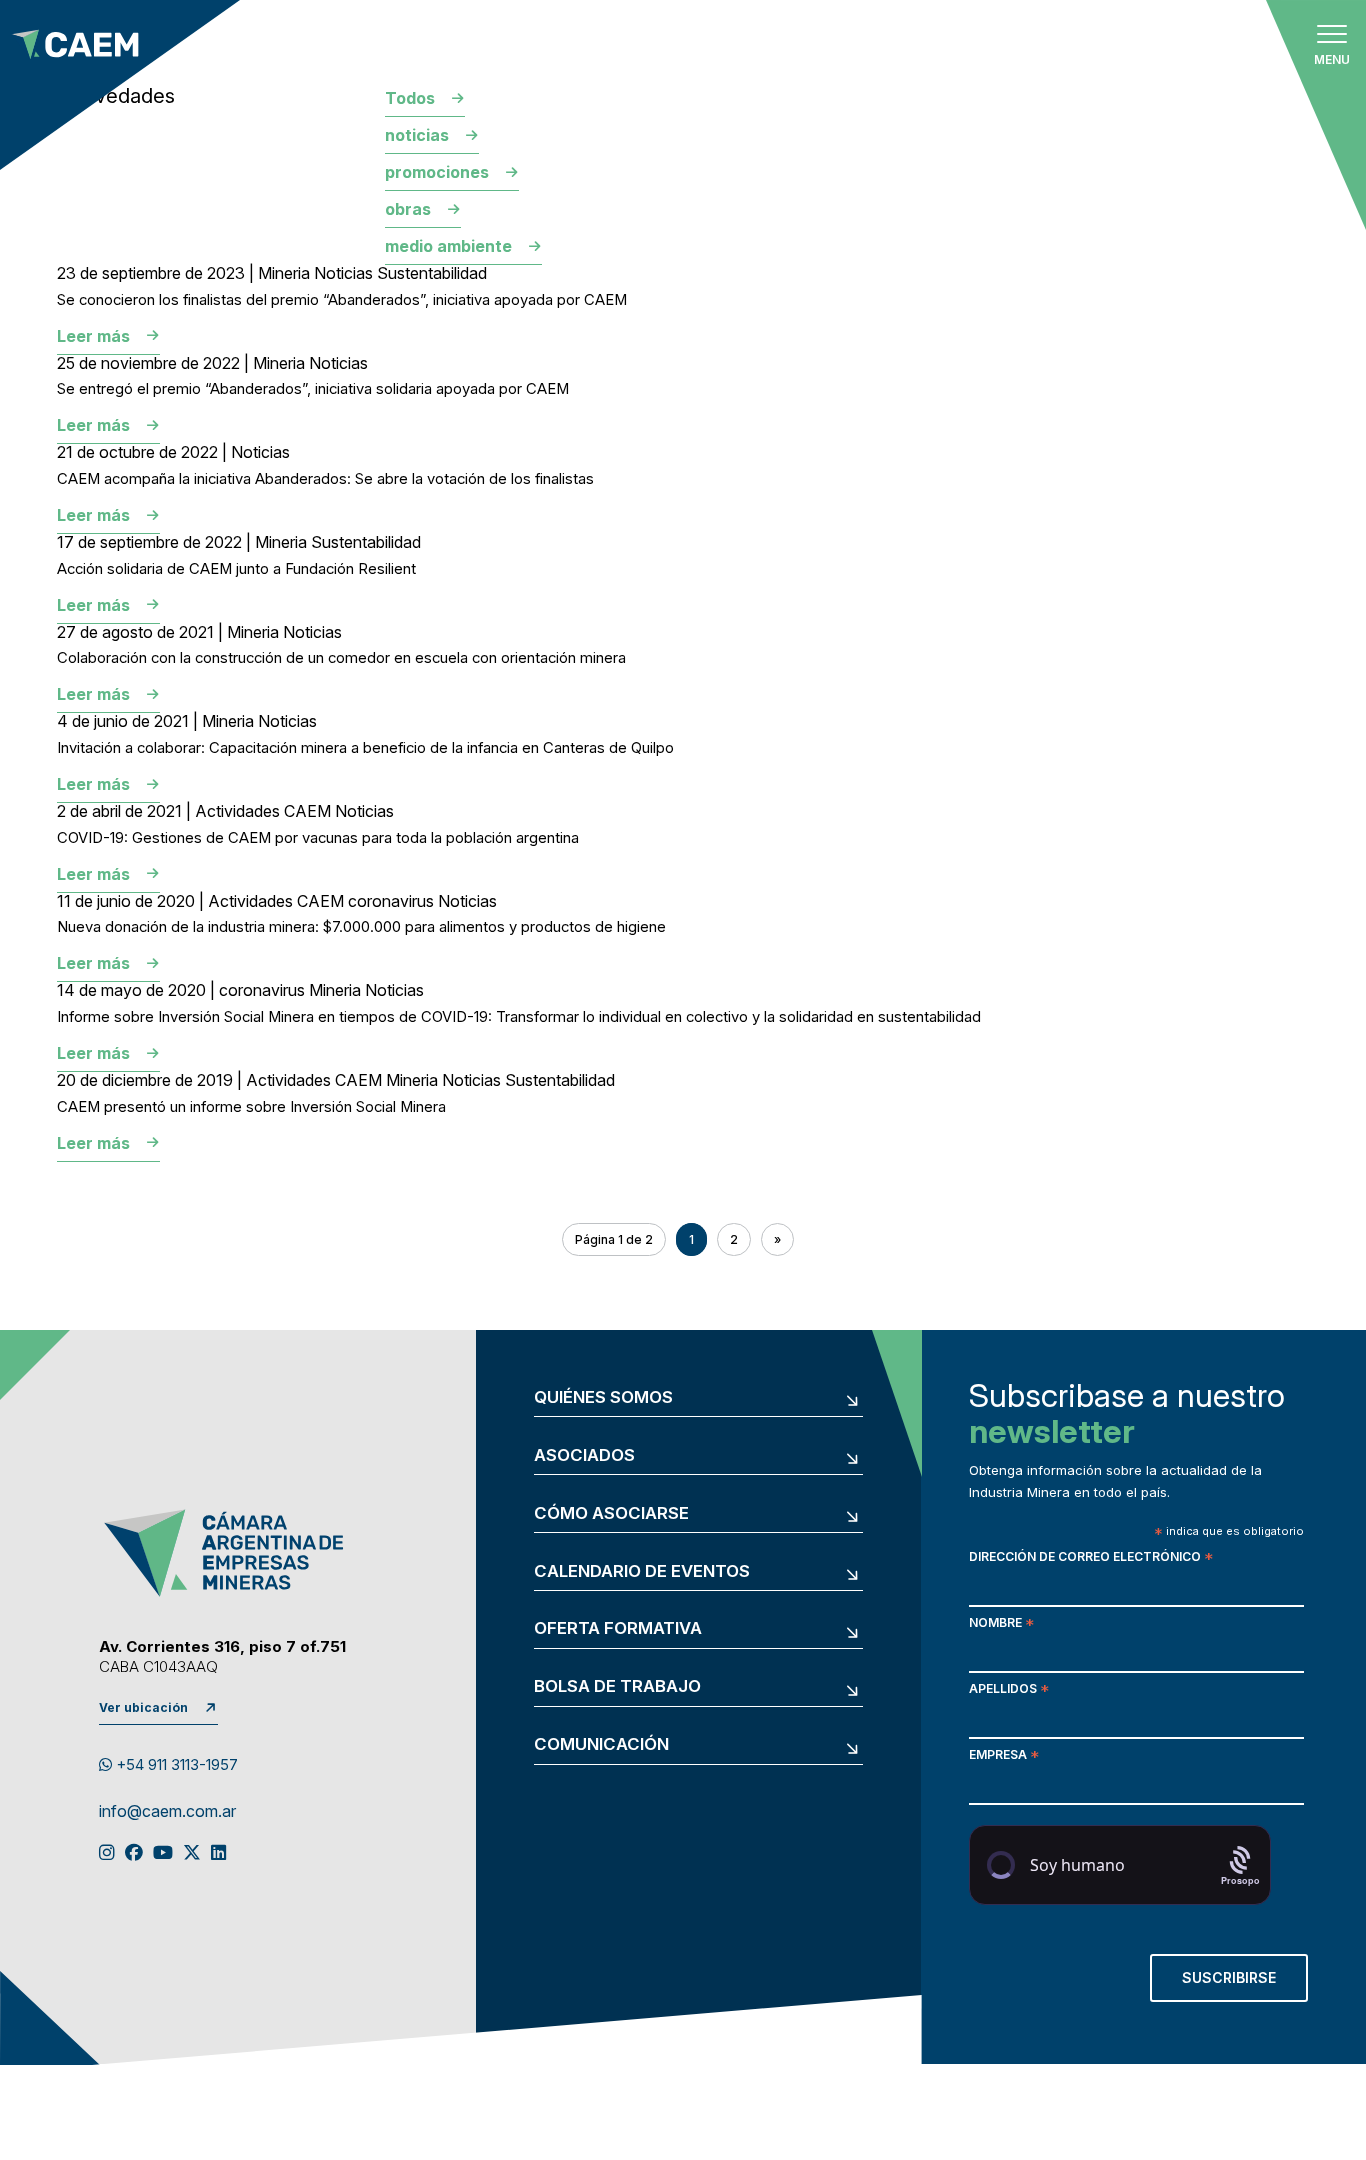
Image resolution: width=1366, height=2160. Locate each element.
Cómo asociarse (611, 1513)
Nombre (1001, 1624)
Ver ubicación (143, 1707)
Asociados (584, 1455)
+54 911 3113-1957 (175, 1765)
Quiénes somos (603, 1397)
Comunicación (601, 1744)
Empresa (1004, 1756)
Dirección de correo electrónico (1091, 1558)
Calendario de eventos (642, 1571)
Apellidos (1009, 1690)
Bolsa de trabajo (617, 1686)
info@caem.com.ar (167, 1812)
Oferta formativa (618, 1628)
